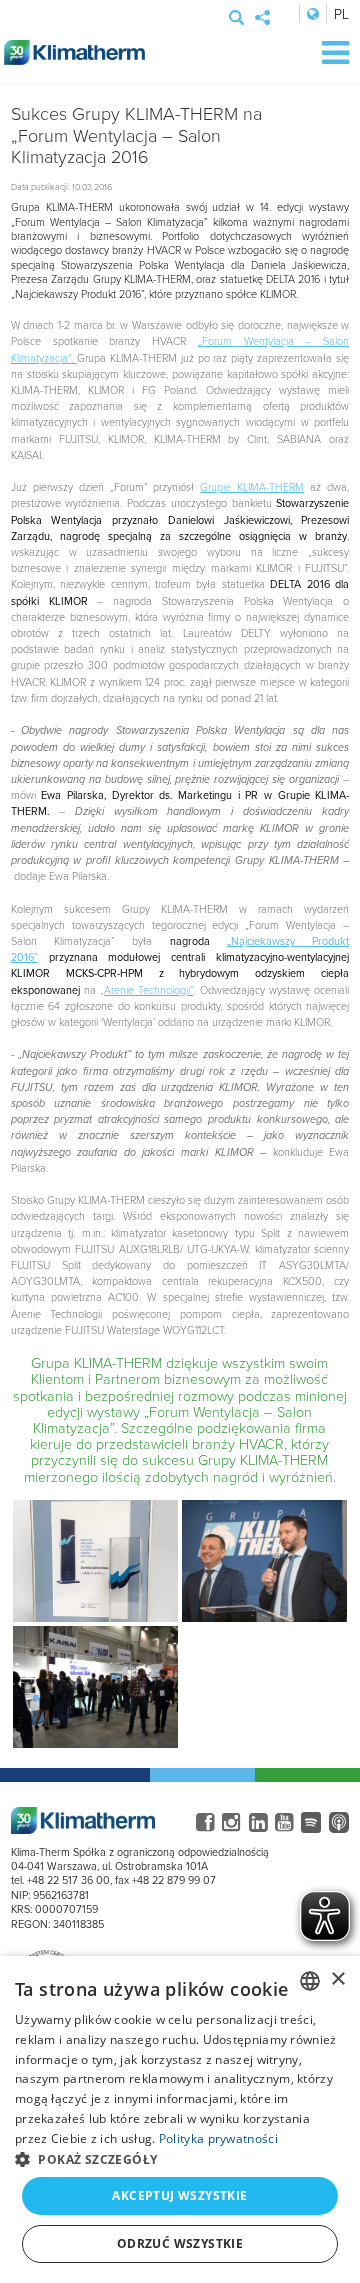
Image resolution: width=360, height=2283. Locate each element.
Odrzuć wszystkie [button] (180, 2243)
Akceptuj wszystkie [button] (179, 2195)
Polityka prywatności (218, 2138)
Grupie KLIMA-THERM (252, 486)
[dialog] (180, 2119)
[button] (180, 2159)
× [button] (337, 1979)
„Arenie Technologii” (146, 989)
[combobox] (310, 1981)
